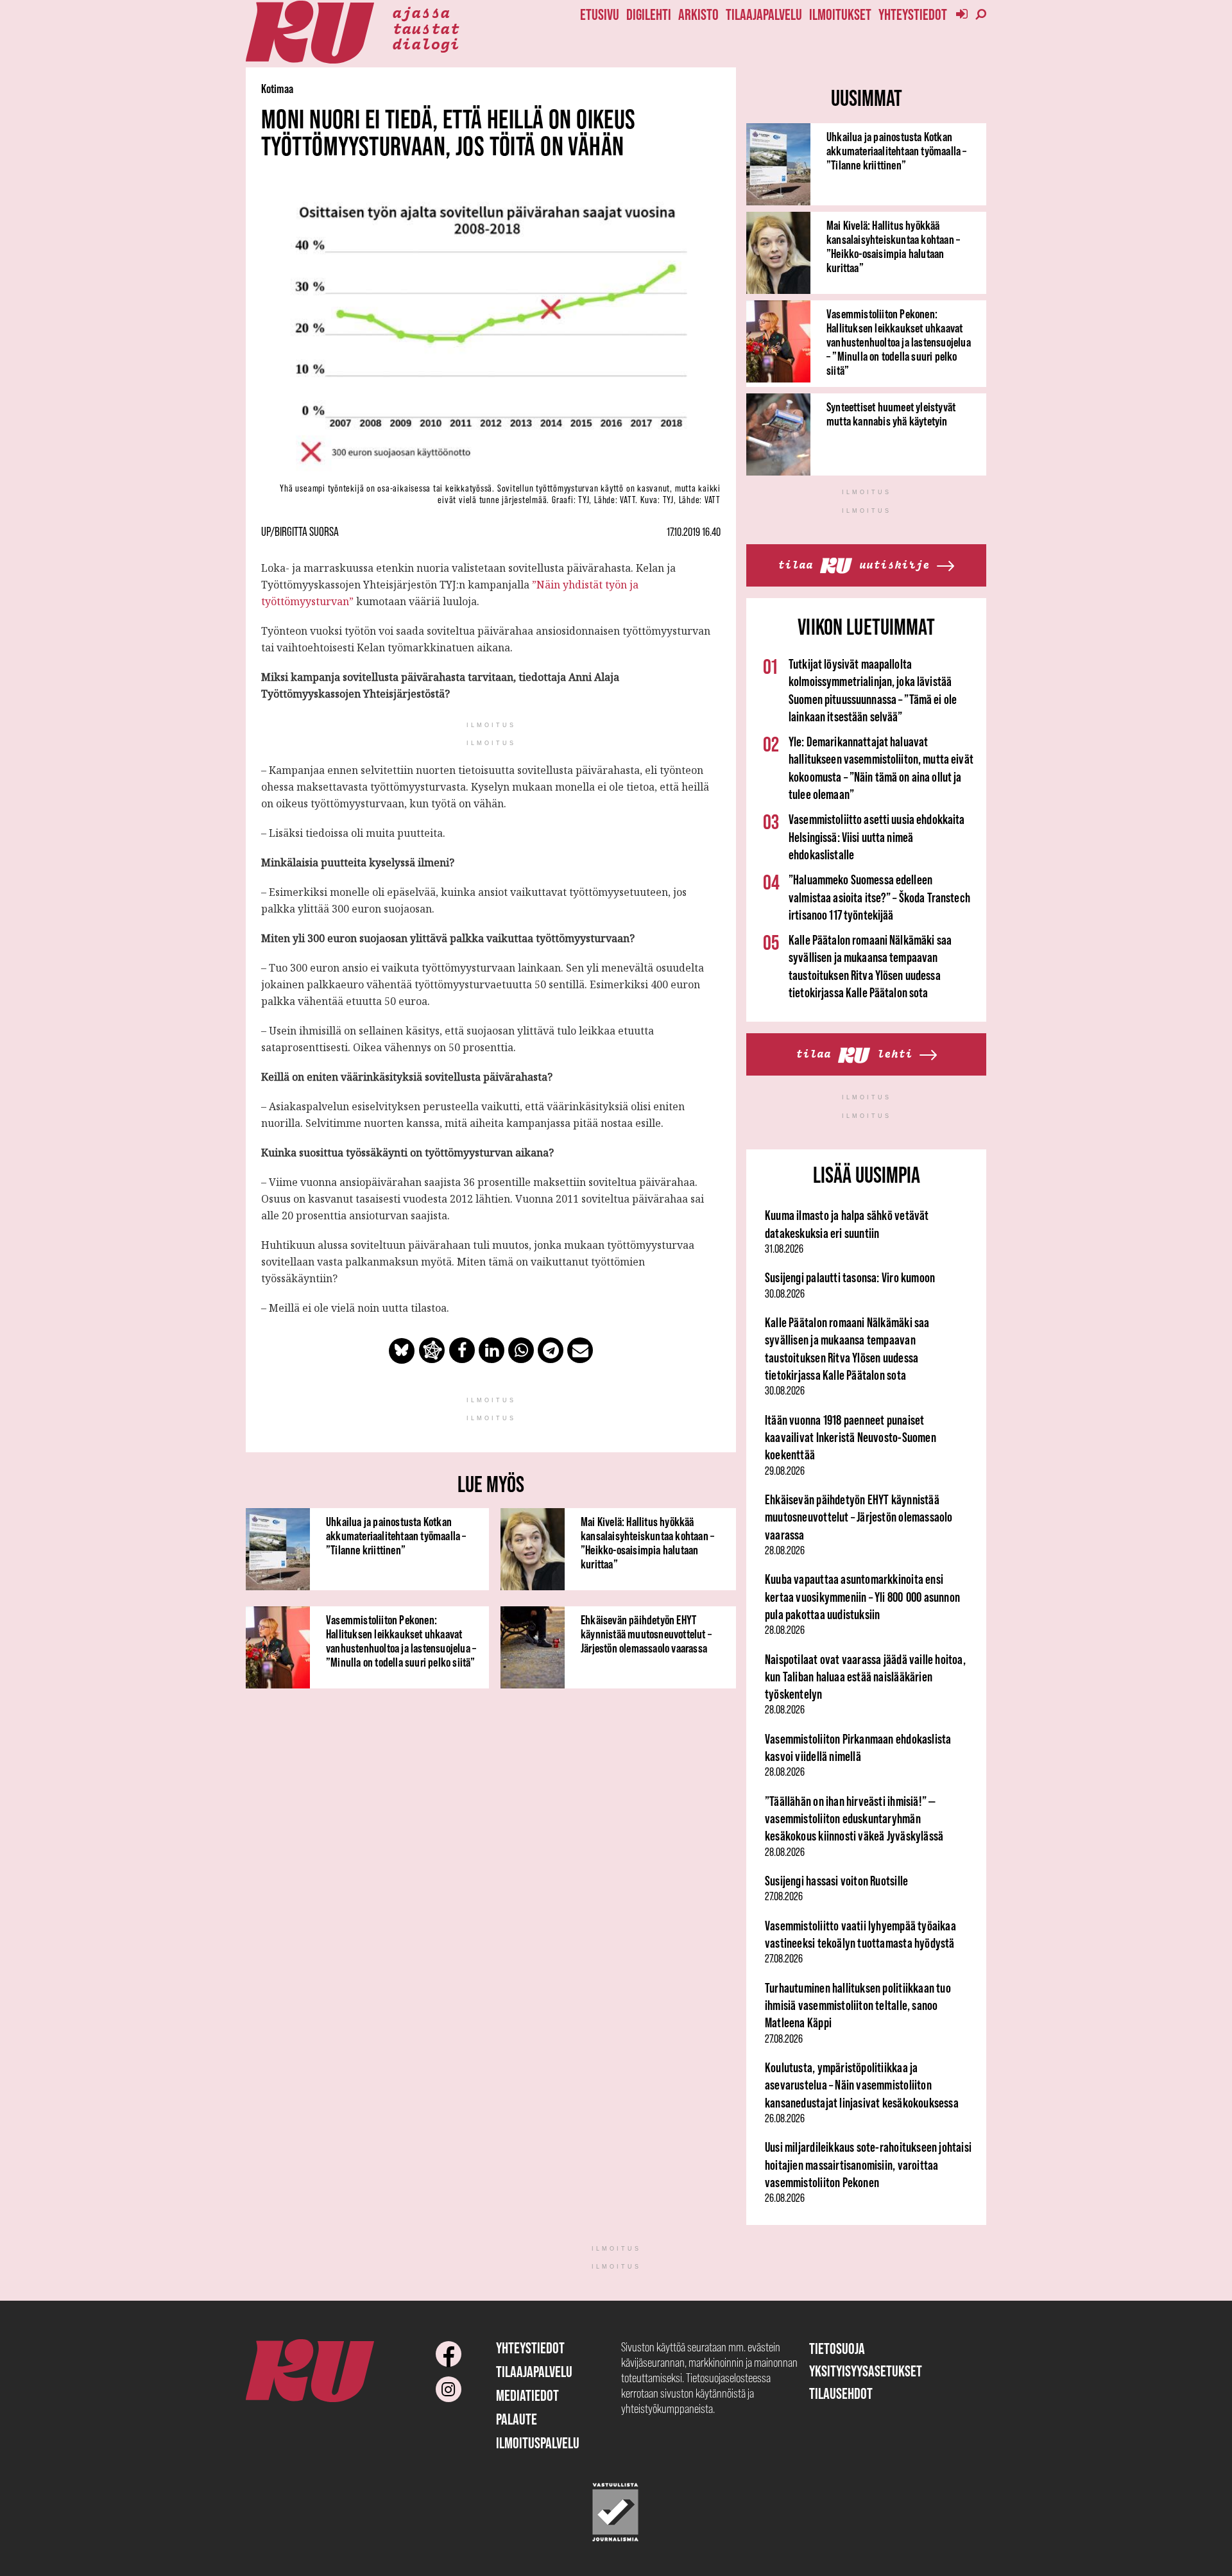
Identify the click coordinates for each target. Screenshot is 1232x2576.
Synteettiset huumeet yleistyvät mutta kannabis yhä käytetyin (891, 414)
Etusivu (600, 14)
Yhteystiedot (913, 14)
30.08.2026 (785, 1294)
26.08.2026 (785, 2118)
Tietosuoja (837, 2348)
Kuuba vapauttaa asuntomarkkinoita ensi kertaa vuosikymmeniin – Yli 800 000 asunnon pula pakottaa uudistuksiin (862, 1597)
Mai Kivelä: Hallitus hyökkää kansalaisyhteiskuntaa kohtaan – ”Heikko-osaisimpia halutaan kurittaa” (647, 1543)
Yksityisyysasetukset (866, 2371)
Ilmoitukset (840, 14)
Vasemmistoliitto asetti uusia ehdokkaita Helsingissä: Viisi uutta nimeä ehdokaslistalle (877, 837)
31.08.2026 (784, 1249)
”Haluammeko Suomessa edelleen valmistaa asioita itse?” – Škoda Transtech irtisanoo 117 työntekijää (879, 897)
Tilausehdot (841, 2393)
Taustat (426, 28)
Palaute (517, 2419)
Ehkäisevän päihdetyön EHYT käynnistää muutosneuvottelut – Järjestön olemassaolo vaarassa (646, 1634)
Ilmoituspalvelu (538, 2443)
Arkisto (698, 14)
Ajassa (421, 12)
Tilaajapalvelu (764, 14)
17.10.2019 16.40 (694, 532)
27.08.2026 (784, 1896)
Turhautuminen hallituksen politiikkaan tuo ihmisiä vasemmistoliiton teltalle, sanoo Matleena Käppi (858, 2005)
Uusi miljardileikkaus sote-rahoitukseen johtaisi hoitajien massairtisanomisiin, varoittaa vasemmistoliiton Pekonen (868, 2165)
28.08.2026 (785, 1550)
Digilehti (649, 14)
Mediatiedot (527, 2395)
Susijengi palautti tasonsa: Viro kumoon (850, 1277)
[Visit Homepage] (310, 32)
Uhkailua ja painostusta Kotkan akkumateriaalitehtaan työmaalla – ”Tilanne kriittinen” (396, 1536)
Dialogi (426, 43)
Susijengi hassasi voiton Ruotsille (836, 1881)
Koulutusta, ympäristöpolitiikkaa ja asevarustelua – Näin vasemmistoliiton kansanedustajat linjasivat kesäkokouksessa (862, 2085)
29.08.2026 (785, 1471)
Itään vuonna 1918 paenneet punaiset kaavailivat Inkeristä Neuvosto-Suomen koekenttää (851, 1438)
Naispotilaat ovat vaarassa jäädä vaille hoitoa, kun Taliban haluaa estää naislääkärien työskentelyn (865, 1677)
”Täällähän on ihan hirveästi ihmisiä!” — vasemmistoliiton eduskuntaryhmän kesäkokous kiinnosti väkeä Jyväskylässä (854, 1819)
